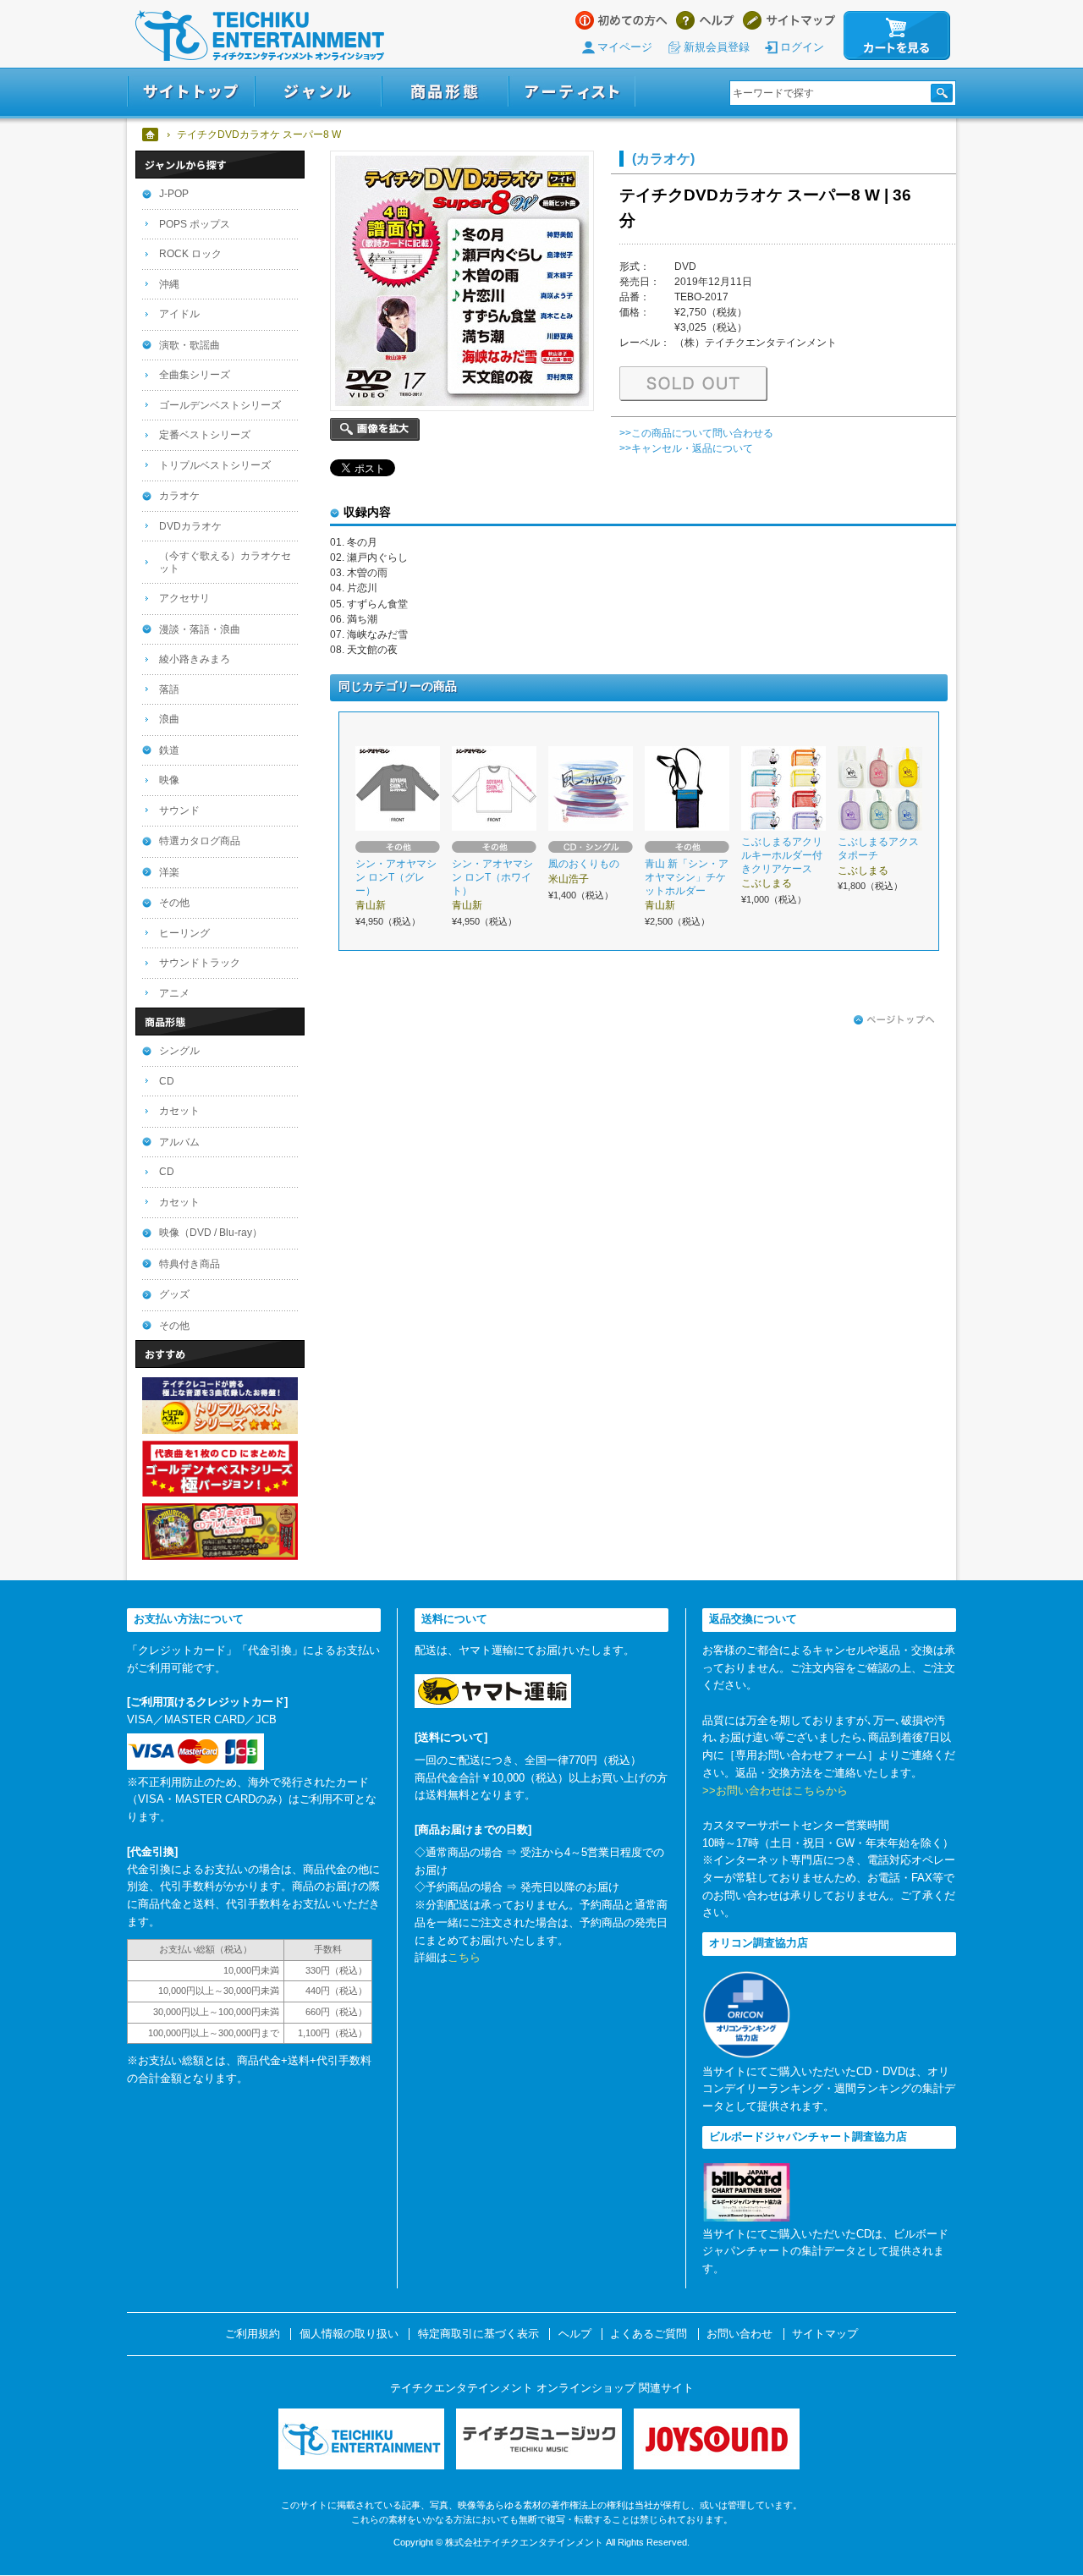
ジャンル (318, 92)
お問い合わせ (739, 2334)
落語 (169, 689)
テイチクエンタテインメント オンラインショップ (260, 36)
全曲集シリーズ (195, 375)
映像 (169, 780)
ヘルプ (705, 20)
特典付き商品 (190, 1264)
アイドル (179, 314)
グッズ (174, 1294)
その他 (174, 903)
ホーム (151, 135)
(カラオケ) (663, 158)
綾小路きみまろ (195, 659)
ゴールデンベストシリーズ (220, 405)
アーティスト (572, 92)
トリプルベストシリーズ (215, 465)
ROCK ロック (190, 254)
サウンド (179, 810)
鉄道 (169, 750)
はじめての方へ (621, 20)
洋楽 (169, 872)
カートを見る (897, 36)
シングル (179, 1051)
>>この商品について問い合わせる (696, 433)
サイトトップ (191, 92)
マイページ (625, 47)
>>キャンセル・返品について (686, 448)
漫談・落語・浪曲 (200, 629)
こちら (464, 1957)
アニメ (174, 993)
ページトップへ (894, 1020)
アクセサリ (184, 598)
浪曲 (169, 719)
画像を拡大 (375, 429)
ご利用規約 (253, 2334)
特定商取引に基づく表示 (478, 2334)
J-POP (174, 194)
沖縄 (169, 284)
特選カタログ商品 (200, 841)
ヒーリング (184, 933)
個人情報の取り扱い (349, 2334)
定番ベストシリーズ (205, 435)
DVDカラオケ (190, 526)
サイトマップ (789, 20)
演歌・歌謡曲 (190, 345)
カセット (179, 1111)
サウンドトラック (200, 963)
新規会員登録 (717, 47)
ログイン (802, 47)
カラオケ (179, 496)
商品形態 (445, 92)
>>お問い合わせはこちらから (775, 1791)
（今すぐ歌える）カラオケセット (225, 562)
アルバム (179, 1142)
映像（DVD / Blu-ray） (211, 1233)
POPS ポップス (195, 224)
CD (167, 1081)
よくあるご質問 (649, 2334)
